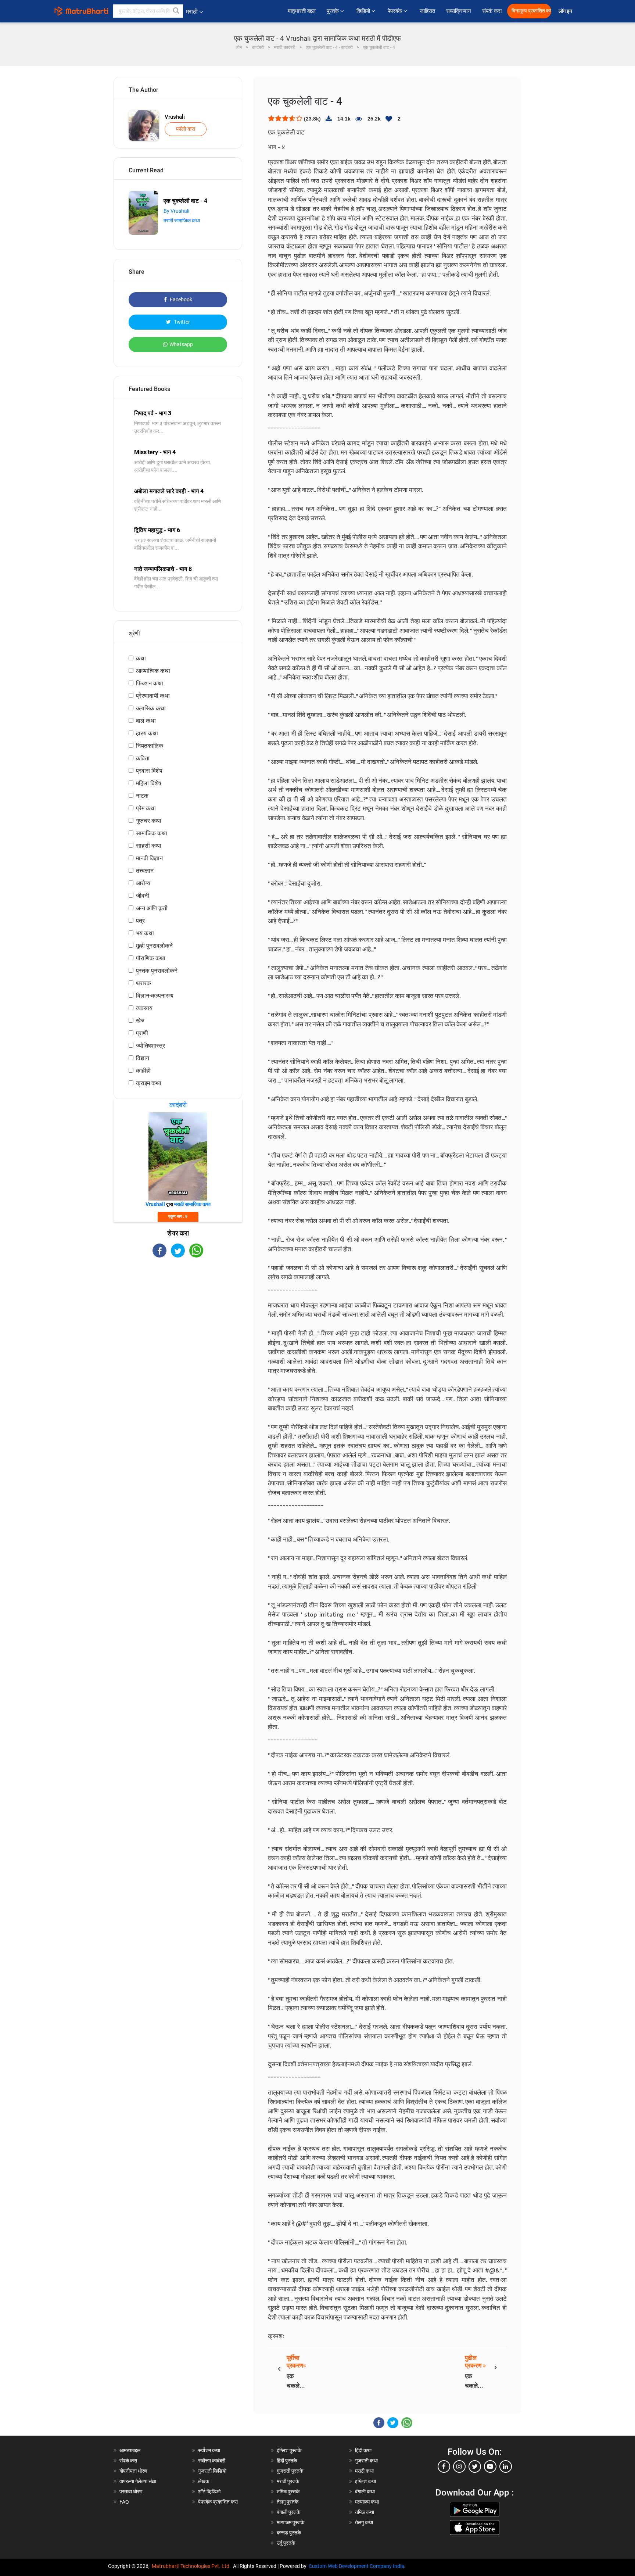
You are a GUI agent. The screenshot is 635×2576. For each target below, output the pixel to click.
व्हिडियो (364, 11)
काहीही (143, 1071)
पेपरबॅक (396, 11)
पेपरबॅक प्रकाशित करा (218, 2502)
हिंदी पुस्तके (287, 2461)
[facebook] (444, 2466)
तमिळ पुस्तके (288, 2491)
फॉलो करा (186, 129)
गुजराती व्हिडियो (212, 2471)
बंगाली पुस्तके (288, 2512)
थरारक (143, 983)
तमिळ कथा (365, 2512)
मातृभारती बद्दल (302, 11)
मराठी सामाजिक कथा (182, 220)
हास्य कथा (147, 733)
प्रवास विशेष (149, 771)
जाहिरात (427, 11)
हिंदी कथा (363, 2450)
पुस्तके (333, 11)
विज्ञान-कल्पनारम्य (155, 996)
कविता (143, 758)
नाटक (142, 796)
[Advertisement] (178, 1322)
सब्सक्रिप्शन (459, 11)
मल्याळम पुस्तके (290, 2522)
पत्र (140, 921)
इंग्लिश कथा (365, 2481)
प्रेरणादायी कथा (153, 696)
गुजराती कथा (366, 2461)
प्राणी (142, 1033)
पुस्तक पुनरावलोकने (157, 971)
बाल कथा (146, 721)
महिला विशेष (149, 783)
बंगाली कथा (365, 2491)
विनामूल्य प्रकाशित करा (531, 11)
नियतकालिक (150, 746)
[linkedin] (506, 2466)
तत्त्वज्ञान (145, 871)
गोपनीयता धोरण (133, 2471)
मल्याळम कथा (367, 2502)
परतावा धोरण (132, 2491)
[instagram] (459, 2466)
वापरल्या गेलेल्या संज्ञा (138, 2481)
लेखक (204, 2481)
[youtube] (490, 2466)
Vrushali (175, 117)
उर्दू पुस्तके (286, 2543)
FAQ (124, 2502)
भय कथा (145, 933)
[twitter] (475, 2466)
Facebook (180, 299)
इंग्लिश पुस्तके (289, 2450)
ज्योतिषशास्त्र (150, 1046)
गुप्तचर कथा (149, 821)
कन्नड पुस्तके (289, 2533)
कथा (141, 658)
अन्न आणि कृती (152, 908)
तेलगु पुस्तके (288, 2502)
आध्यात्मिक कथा (153, 671)
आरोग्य (143, 883)
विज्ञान (143, 1058)
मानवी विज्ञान (149, 858)
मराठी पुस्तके (288, 2481)
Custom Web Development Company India (356, 2566)
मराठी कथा (364, 2471)
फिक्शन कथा (150, 683)
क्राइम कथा (149, 1083)
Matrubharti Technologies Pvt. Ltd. (192, 2566)
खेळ (140, 1021)
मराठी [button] (192, 12)
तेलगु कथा (364, 2522)
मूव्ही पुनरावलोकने (154, 946)
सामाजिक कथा (152, 833)
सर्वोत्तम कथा (209, 2450)
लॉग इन (566, 11)
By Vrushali (176, 211)
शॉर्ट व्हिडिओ (209, 2491)
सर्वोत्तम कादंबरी (212, 2461)
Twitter (181, 322)
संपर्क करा (492, 11)
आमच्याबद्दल (130, 2450)
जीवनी (143, 896)
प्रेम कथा (146, 808)
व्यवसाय (144, 1008)
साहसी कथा (149, 846)
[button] (176, 11)
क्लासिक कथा (151, 708)
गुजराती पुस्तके (290, 2471)
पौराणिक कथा (151, 958)
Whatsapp (181, 344)
